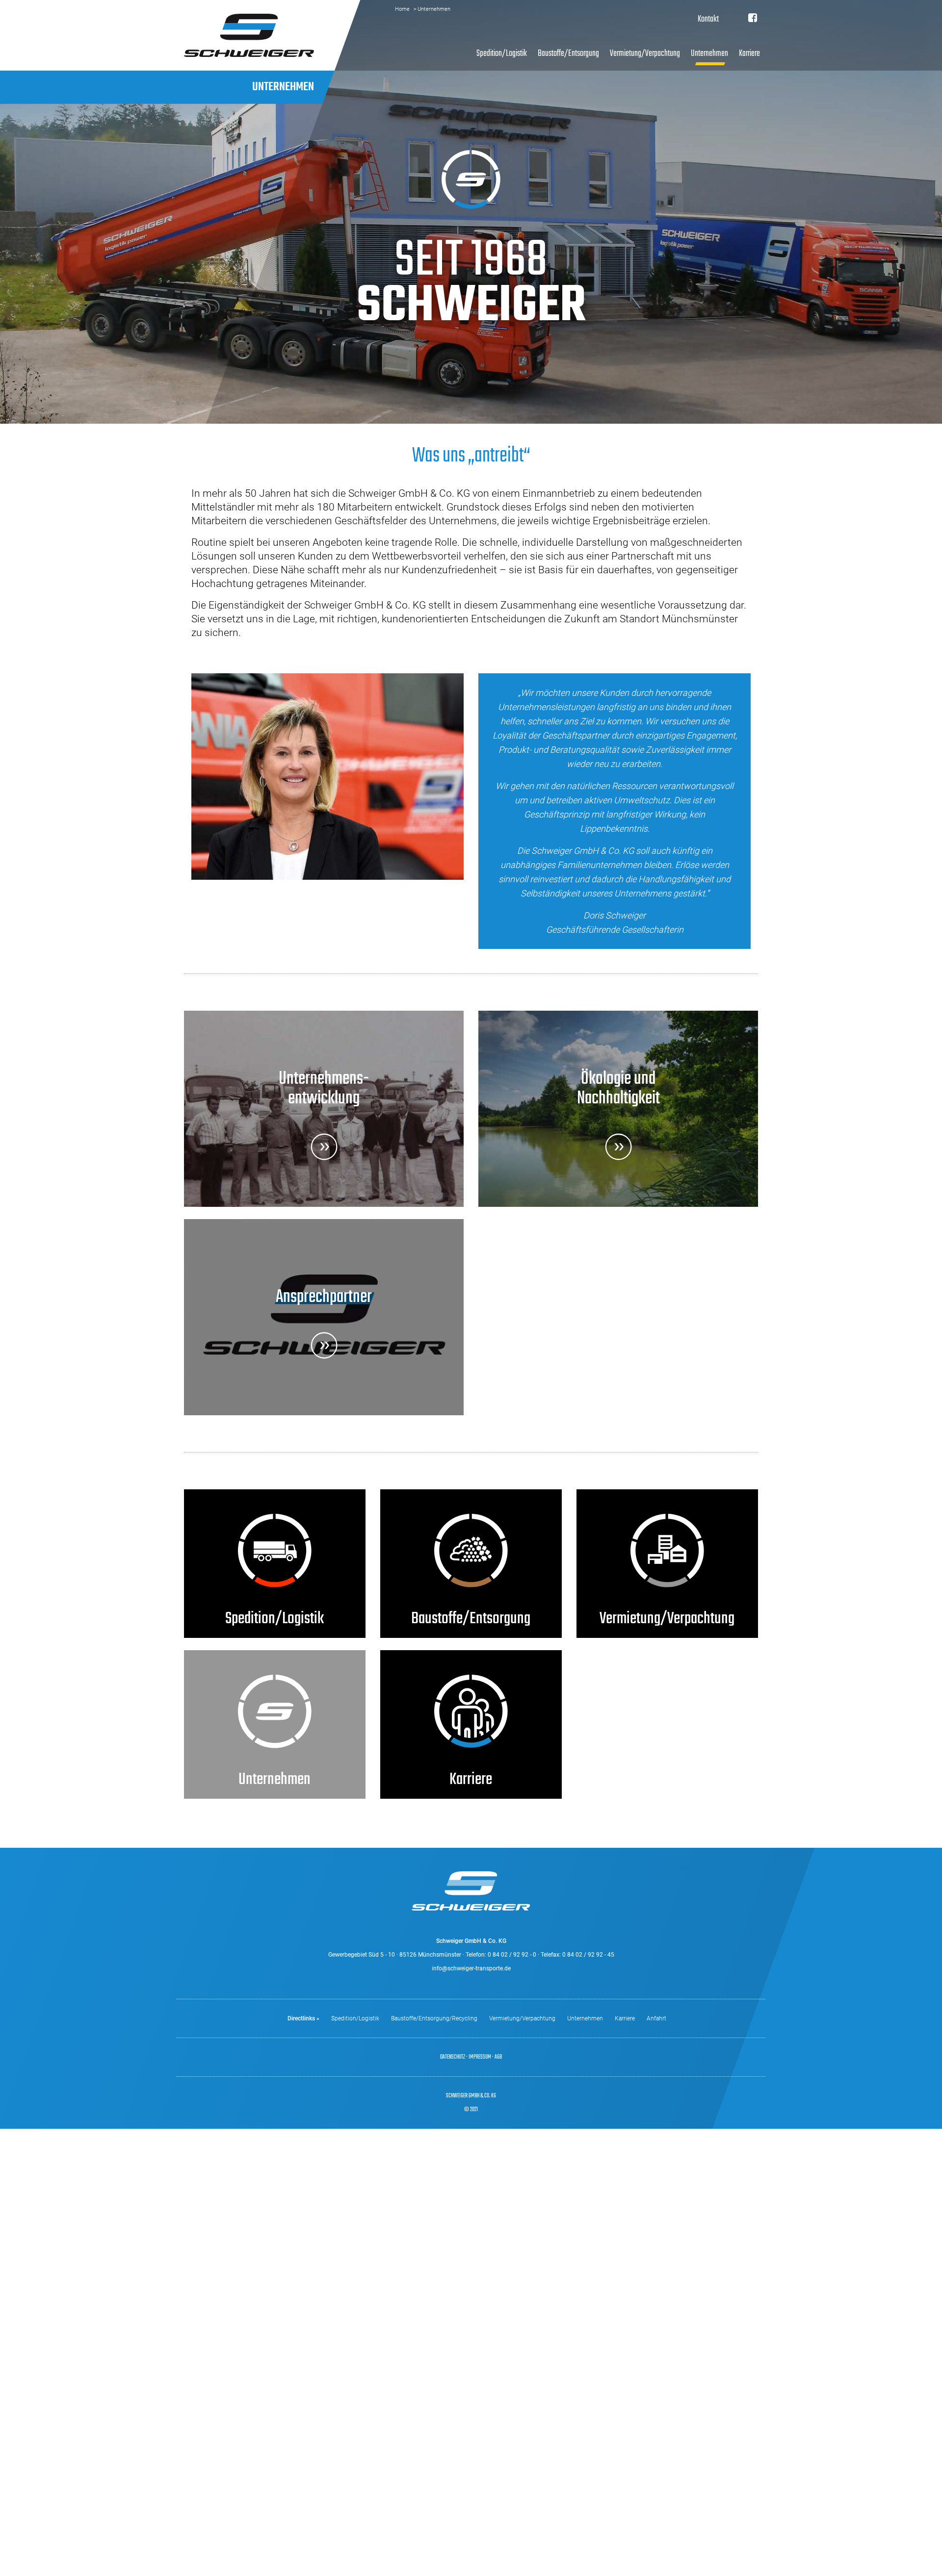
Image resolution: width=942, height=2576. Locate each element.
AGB (498, 2057)
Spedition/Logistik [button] (502, 53)
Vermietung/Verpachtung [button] (645, 53)
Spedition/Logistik (355, 2018)
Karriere (625, 2018)
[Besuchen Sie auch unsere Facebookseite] (753, 19)
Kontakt (708, 19)
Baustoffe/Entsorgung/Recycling (434, 2018)
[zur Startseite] (249, 35)
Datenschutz (453, 2057)
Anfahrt (656, 2018)
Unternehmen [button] (709, 53)
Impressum (480, 2057)
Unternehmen (585, 2018)
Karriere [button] (749, 53)
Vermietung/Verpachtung (522, 2018)
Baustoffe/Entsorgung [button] (568, 53)
